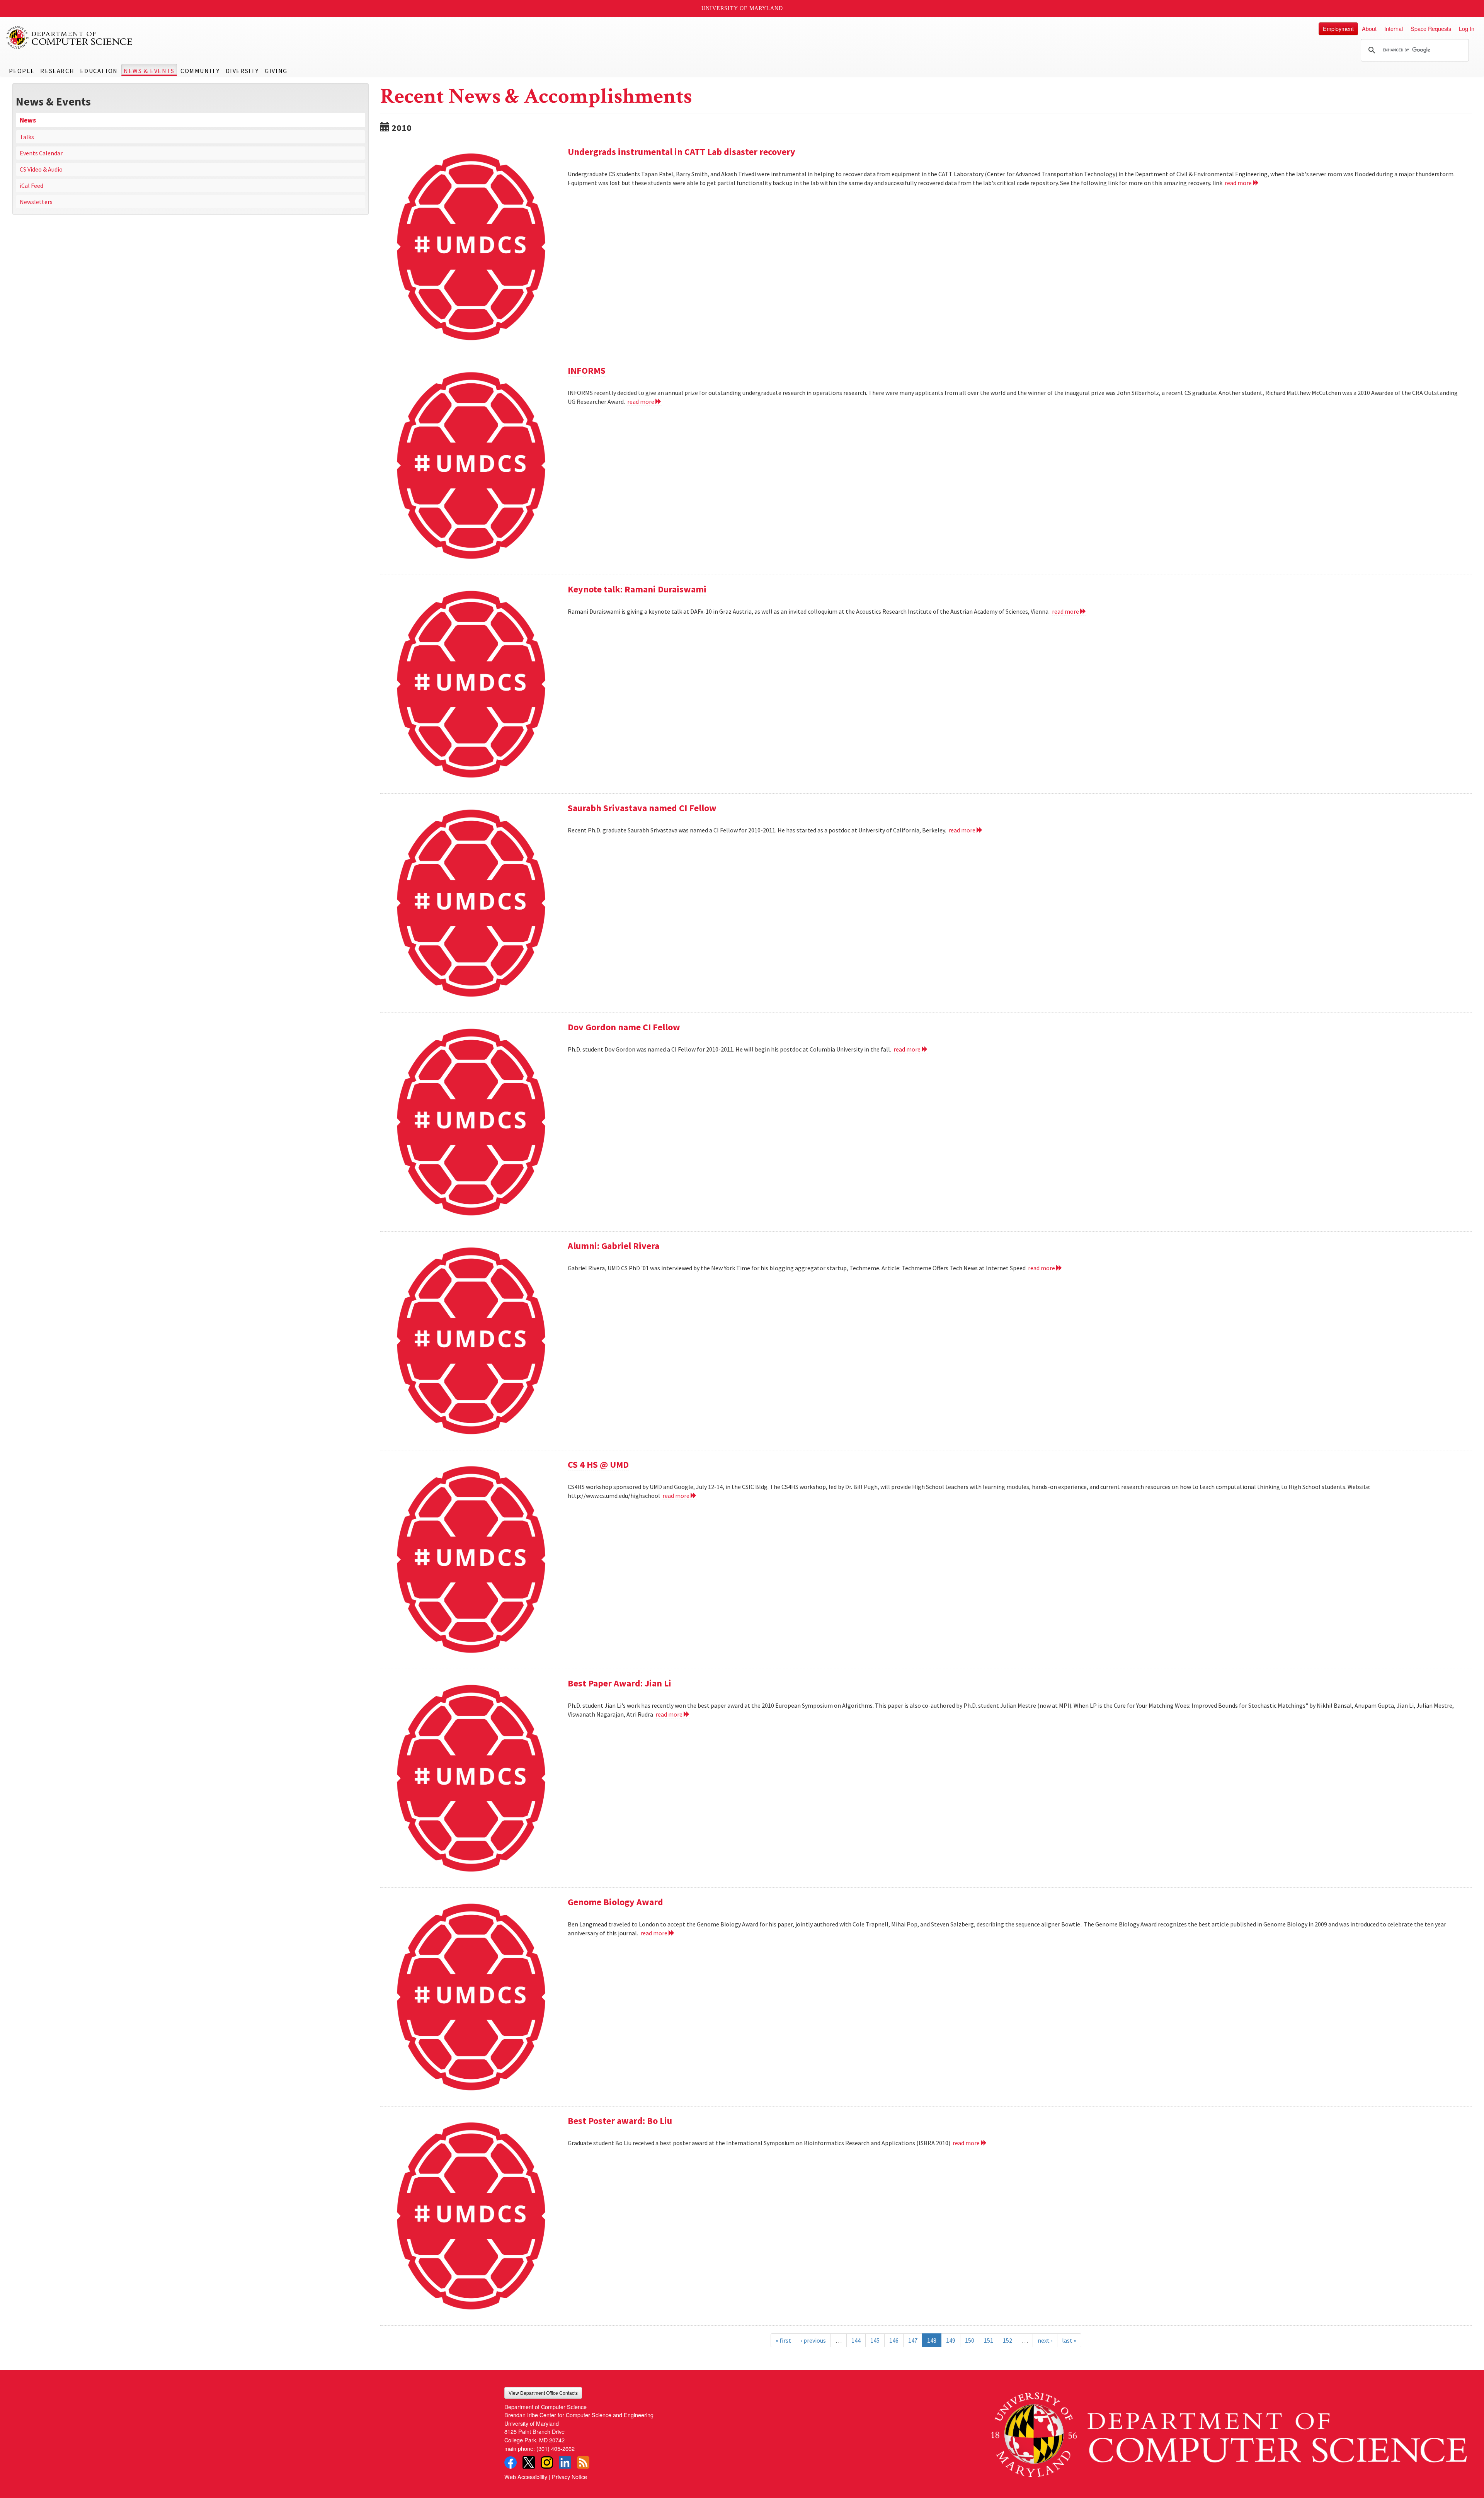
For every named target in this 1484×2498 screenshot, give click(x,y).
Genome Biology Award (615, 1902)
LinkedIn (565, 2462)
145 (875, 2340)
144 (856, 2340)
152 (1007, 2340)
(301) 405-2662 (556, 2448)
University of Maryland (742, 8)
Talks (27, 137)
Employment (1338, 28)
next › (1045, 2340)
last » (1069, 2340)
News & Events (149, 71)
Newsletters (36, 202)
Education (99, 71)
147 (913, 2340)
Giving (276, 71)
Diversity (242, 71)
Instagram (547, 2462)
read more (1239, 183)
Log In (1467, 28)
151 (989, 2340)
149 (951, 2340)
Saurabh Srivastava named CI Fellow (642, 808)
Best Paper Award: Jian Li (619, 1683)
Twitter (529, 2462)
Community (200, 71)
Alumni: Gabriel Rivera (614, 1246)
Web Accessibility (526, 2477)
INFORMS (587, 370)
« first (783, 2340)
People (22, 71)
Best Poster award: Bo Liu (620, 2121)
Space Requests (1431, 28)
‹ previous (813, 2340)
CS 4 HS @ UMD (598, 1464)
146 (894, 2340)
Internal (1394, 28)
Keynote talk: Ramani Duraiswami (637, 589)
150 (970, 2340)
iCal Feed (31, 185)
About (1369, 28)
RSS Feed (583, 2462)
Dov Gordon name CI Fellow (624, 1027)
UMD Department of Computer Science (70, 37)
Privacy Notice (569, 2477)
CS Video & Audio (41, 169)
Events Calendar (41, 153)
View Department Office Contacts (543, 2393)
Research (57, 71)
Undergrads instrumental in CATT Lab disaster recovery (682, 152)
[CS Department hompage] (1229, 2432)
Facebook (511, 2462)
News (28, 120)
